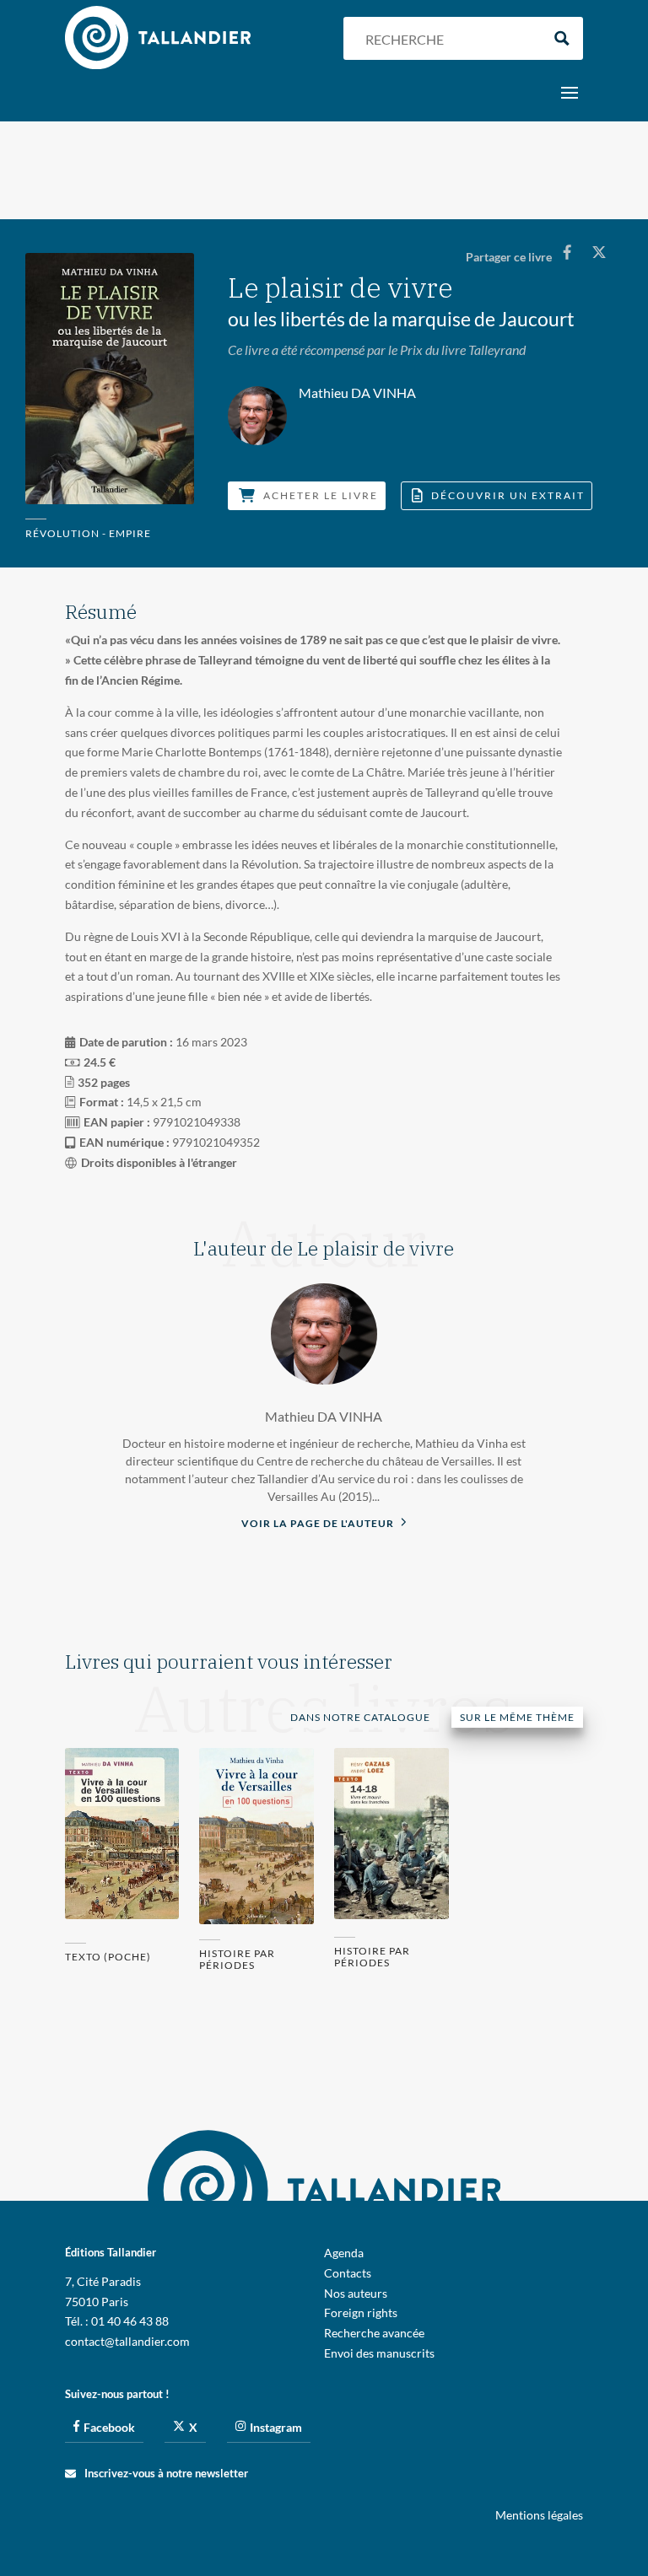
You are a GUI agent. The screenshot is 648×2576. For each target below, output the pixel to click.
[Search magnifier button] (562, 38)
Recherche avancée (374, 2333)
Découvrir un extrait (508, 495)
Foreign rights (361, 2312)
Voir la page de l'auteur (319, 1523)
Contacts (348, 2273)
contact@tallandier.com (127, 2341)
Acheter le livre (321, 495)
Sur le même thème (517, 1717)
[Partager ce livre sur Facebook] (567, 252)
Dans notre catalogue (360, 1717)
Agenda (344, 2253)
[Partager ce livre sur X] (599, 252)
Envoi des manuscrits (379, 2353)
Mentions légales (539, 2515)
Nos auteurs (356, 2293)
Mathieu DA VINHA (324, 1416)
